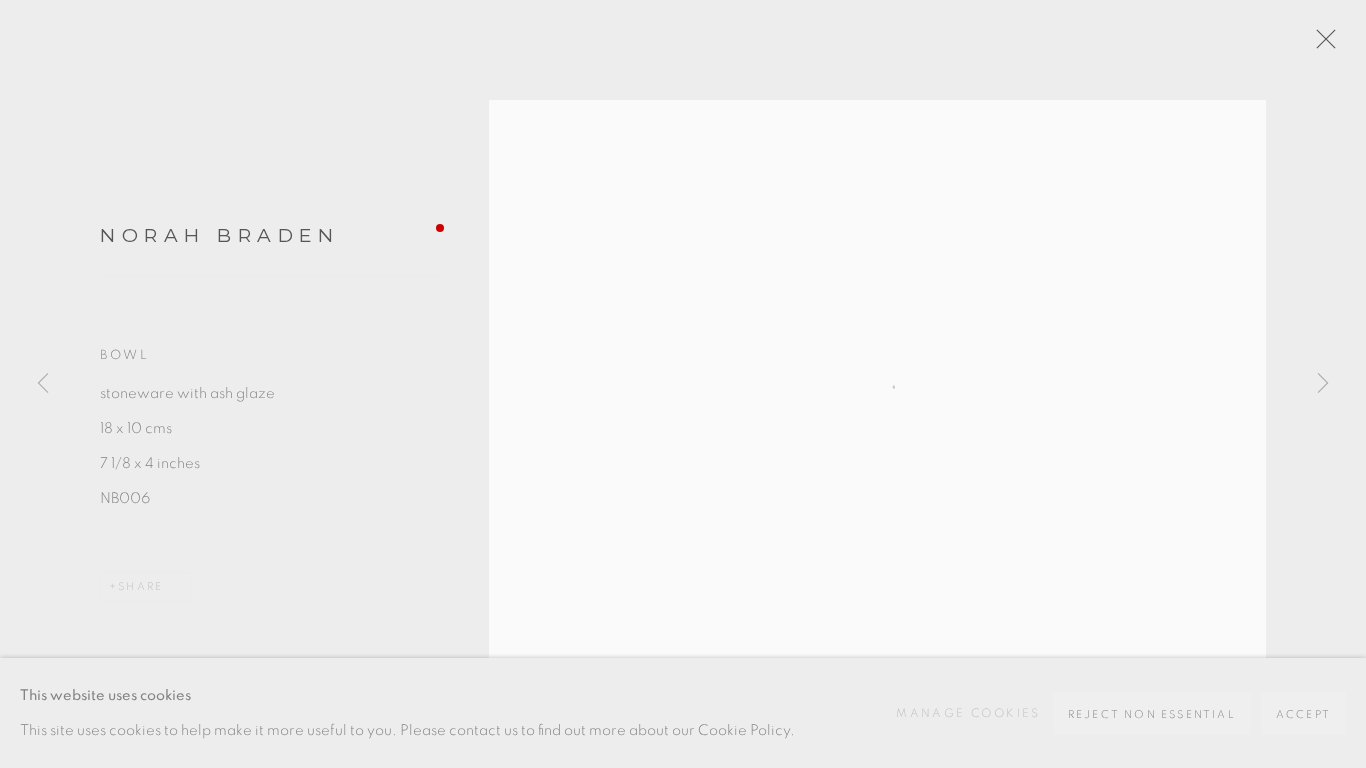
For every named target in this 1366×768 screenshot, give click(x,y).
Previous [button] (43, 384)
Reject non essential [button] (1152, 714)
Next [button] (1323, 384)
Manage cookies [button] (968, 713)
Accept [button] (1303, 714)
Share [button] (140, 586)
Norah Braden (219, 235)
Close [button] (1321, 45)
